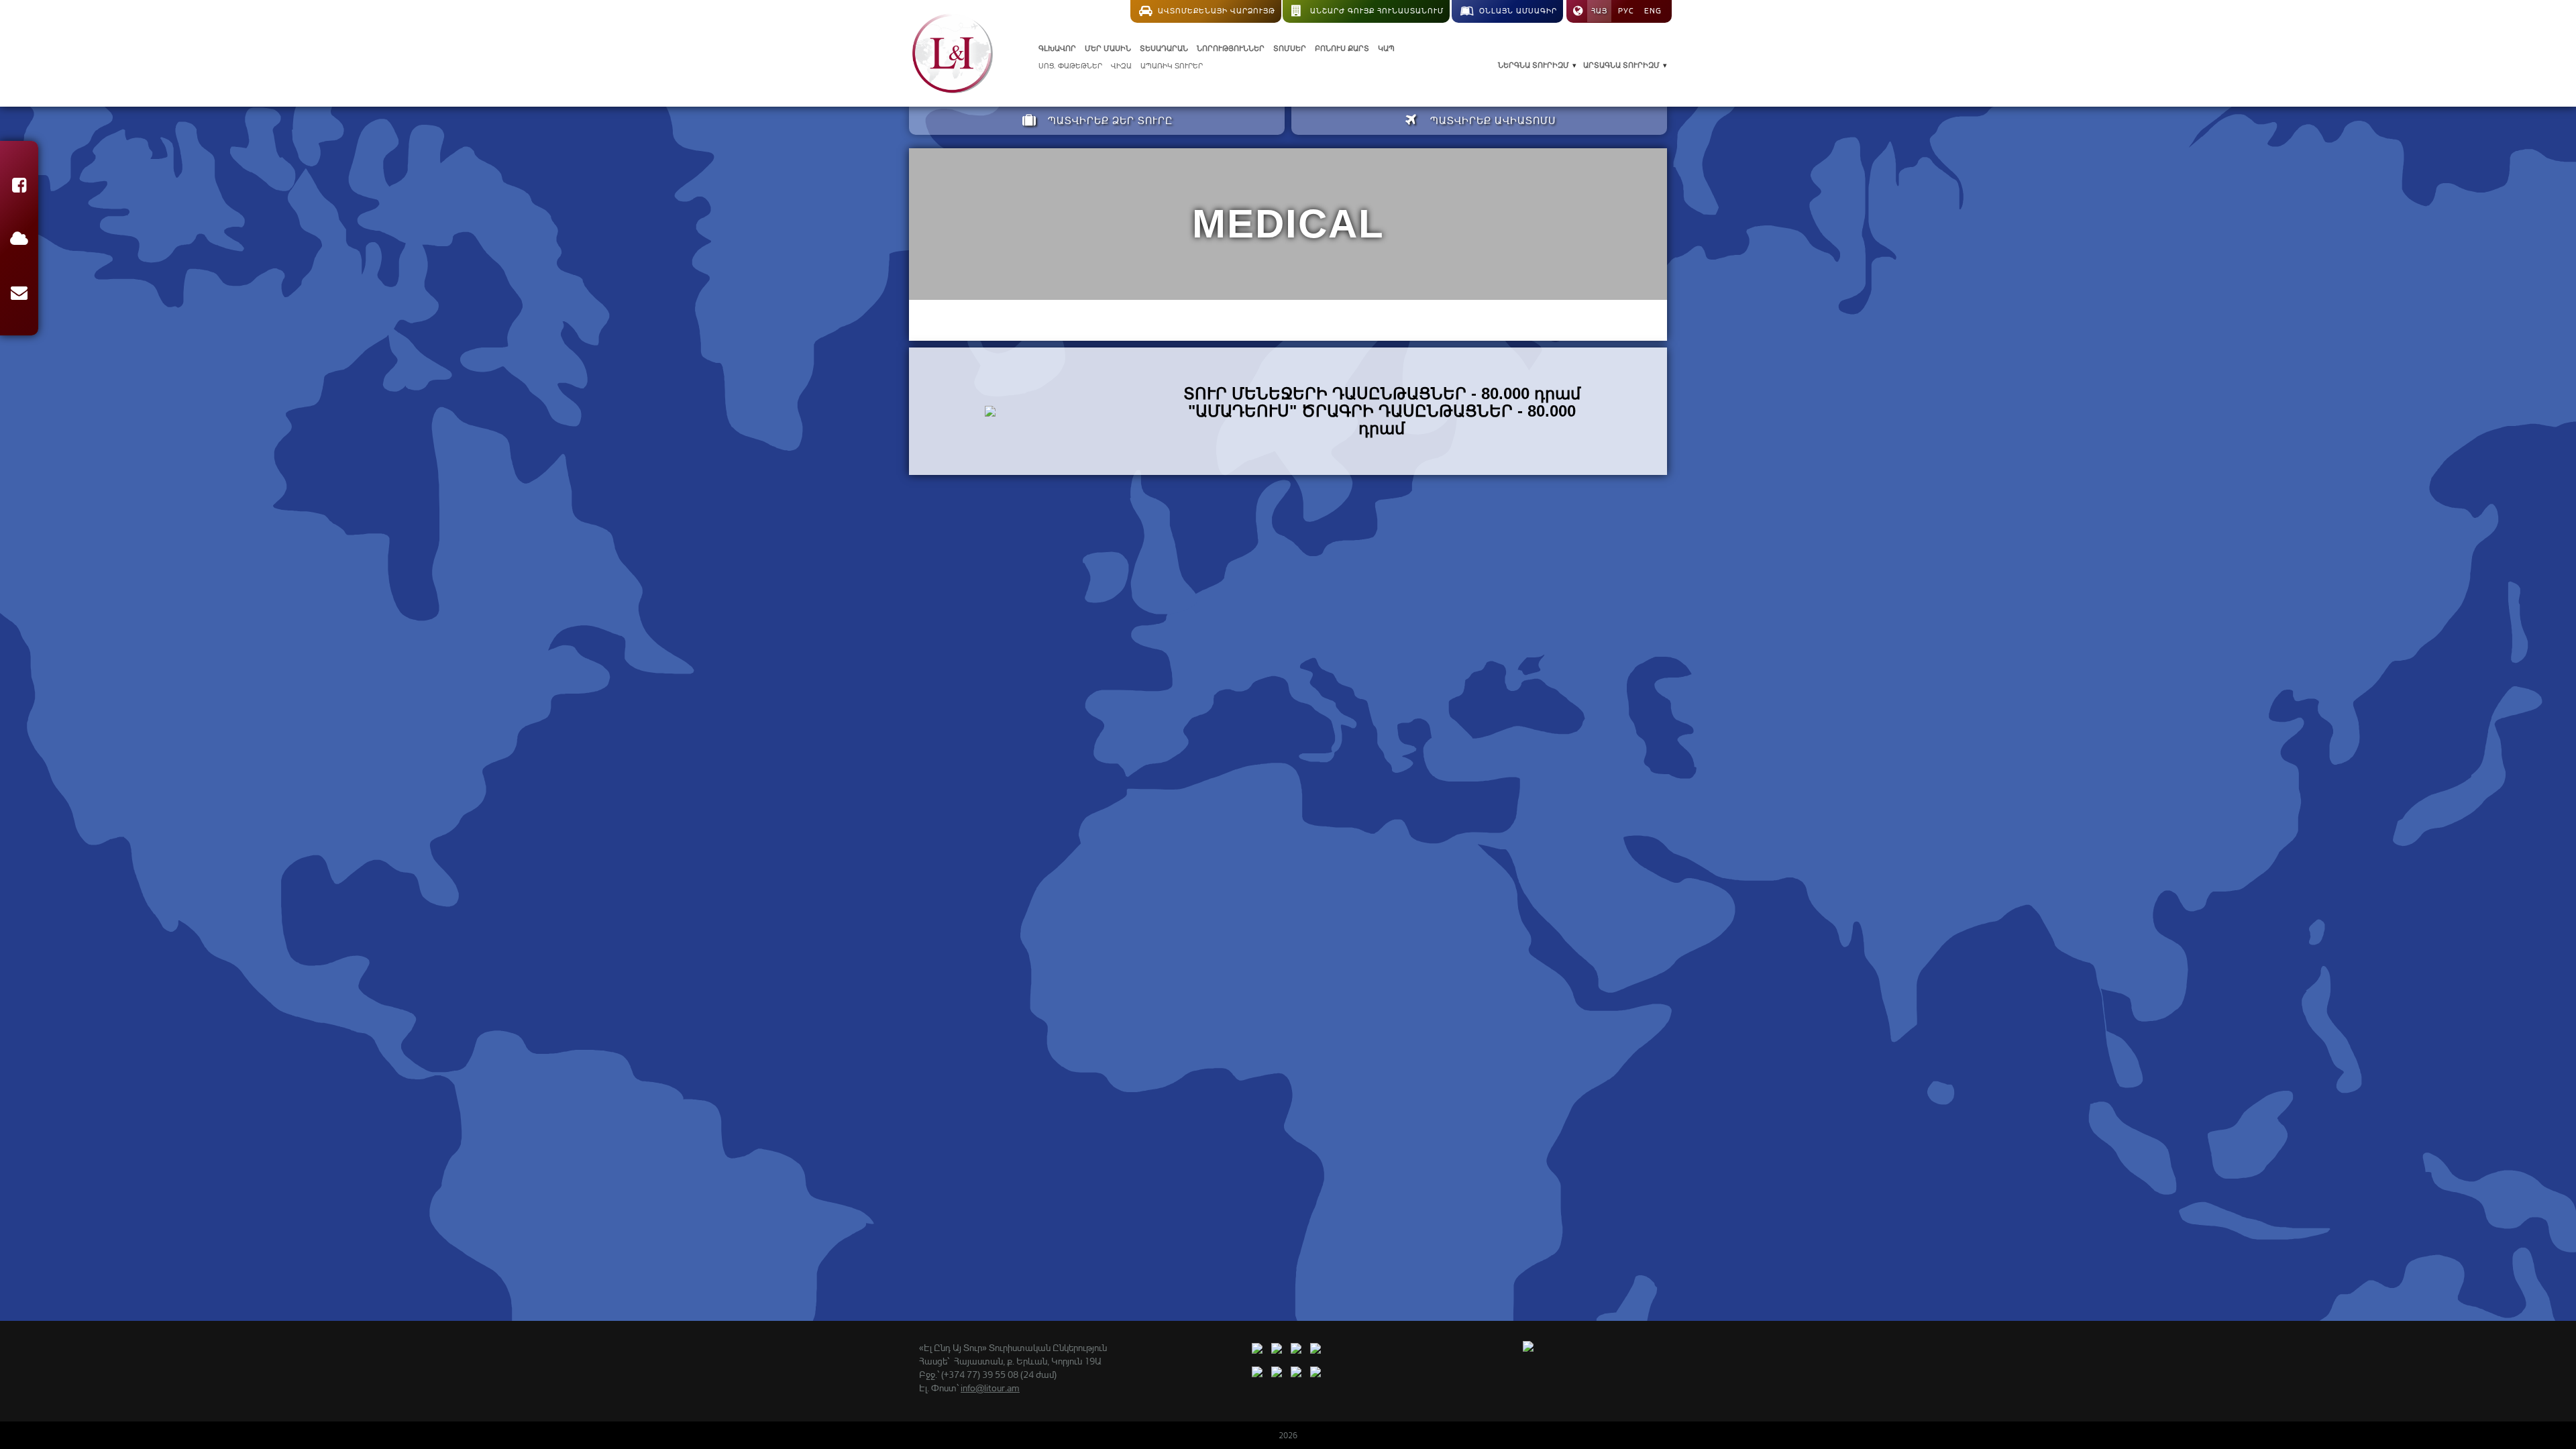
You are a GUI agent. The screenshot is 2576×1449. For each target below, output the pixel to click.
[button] (19, 187)
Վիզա (1121, 66)
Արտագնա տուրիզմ (1621, 65)
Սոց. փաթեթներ (1070, 66)
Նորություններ (1231, 48)
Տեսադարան (1164, 48)
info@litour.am (990, 1388)
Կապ (1386, 48)
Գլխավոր (1057, 48)
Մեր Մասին (1108, 48)
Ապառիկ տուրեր (1172, 66)
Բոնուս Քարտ (1342, 48)
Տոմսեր (1290, 48)
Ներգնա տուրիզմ (1534, 65)
